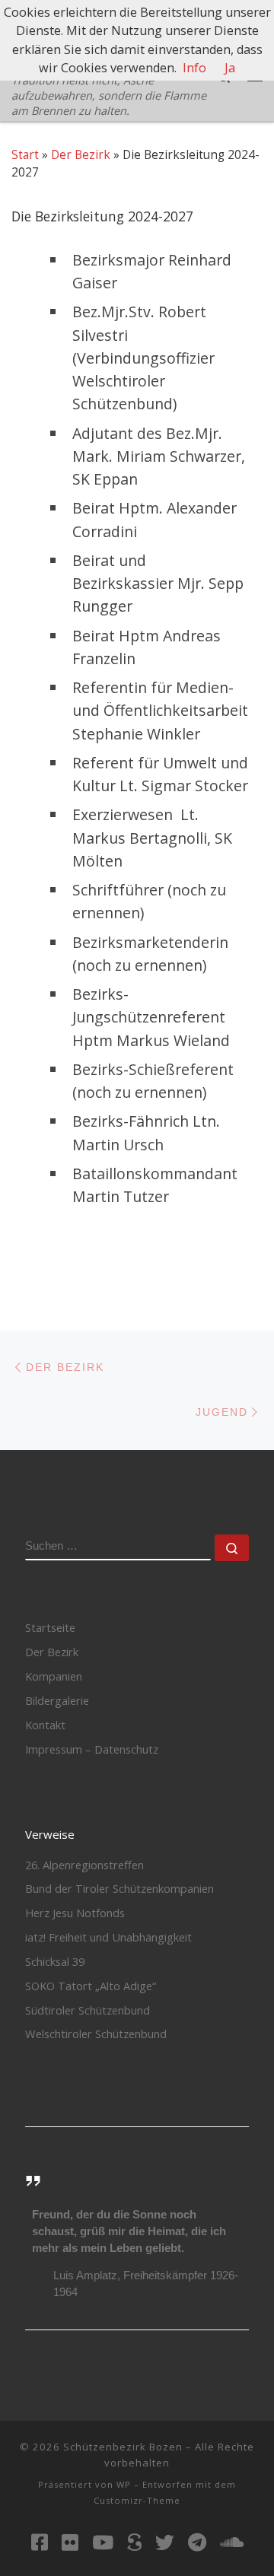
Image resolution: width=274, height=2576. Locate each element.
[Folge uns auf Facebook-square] (40, 2542)
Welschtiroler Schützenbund (96, 2034)
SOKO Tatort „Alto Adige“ (91, 1986)
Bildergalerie (57, 1700)
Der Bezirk (81, 154)
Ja (230, 68)
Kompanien (54, 1676)
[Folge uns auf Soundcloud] (232, 2542)
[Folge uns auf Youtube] (103, 2542)
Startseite (50, 1627)
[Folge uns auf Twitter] (165, 2542)
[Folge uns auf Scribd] (134, 2542)
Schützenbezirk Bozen (123, 2447)
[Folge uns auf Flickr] (70, 2542)
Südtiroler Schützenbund (88, 2010)
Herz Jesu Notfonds (75, 1913)
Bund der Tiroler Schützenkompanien (119, 1888)
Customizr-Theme (137, 2500)
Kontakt (45, 1725)
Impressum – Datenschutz (92, 1749)
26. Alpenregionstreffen (84, 1865)
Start (25, 154)
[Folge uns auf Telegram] (197, 2542)
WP (124, 2484)
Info (194, 68)
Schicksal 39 (55, 1961)
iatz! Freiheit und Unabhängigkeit (108, 1937)
